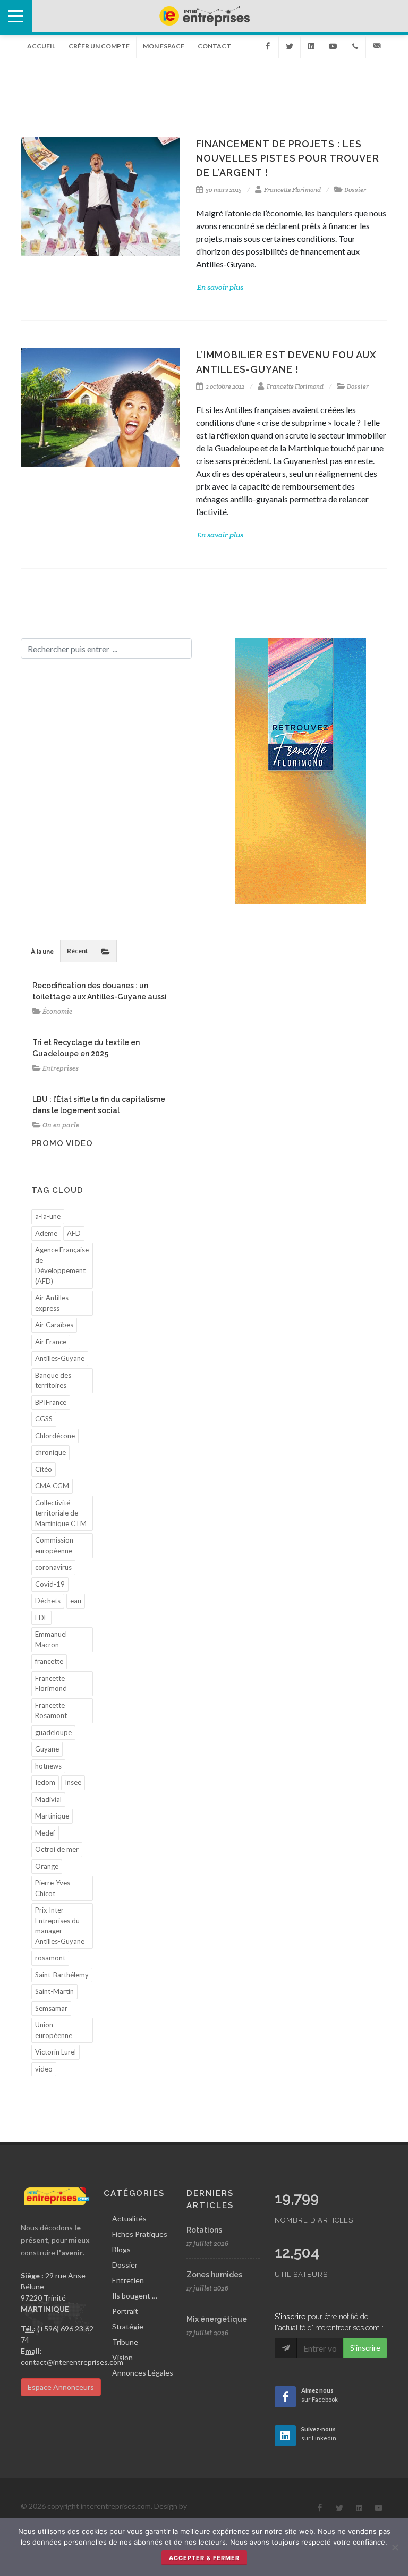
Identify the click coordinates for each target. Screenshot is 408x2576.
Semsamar (51, 2008)
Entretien (128, 2280)
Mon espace (164, 46)
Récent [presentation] (78, 951)
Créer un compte (99, 46)
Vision (122, 2357)
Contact (214, 46)
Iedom (45, 1782)
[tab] (42, 951)
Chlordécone (55, 1436)
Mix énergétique (217, 2319)
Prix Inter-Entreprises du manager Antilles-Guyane (60, 1926)
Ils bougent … (135, 2296)
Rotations (204, 2230)
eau (76, 1601)
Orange (47, 1866)
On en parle (61, 1125)
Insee (73, 1782)
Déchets (48, 1601)
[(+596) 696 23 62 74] (355, 46)
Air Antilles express (52, 1303)
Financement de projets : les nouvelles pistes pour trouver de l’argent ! (288, 158)
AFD (74, 1233)
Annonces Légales (143, 2373)
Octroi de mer (57, 1849)
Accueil (41, 46)
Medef (45, 1833)
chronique (50, 1452)
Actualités (129, 2219)
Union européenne (54, 2030)
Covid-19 (50, 1584)
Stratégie (128, 2326)
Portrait (125, 2311)
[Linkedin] (311, 46)
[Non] (395, 2547)
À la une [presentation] (42, 951)
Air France (51, 1342)
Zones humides (214, 2275)
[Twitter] (290, 46)
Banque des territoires (53, 1380)
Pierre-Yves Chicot (53, 1888)
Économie (57, 1011)
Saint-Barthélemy (62, 1975)
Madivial (48, 1799)
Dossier (355, 190)
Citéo (44, 1469)
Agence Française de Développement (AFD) (62, 1265)
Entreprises (61, 1068)
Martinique (52, 1816)
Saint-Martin (54, 1991)
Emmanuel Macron (51, 1639)
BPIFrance (51, 1402)
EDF (41, 1618)
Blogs (121, 2249)
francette (49, 1661)
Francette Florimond (292, 190)
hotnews (48, 1766)
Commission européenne (54, 1545)
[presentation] (106, 951)
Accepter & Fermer (204, 2558)
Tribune (125, 2342)
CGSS (44, 1419)
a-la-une (48, 1216)
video (44, 2069)
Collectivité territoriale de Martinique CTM (61, 1513)
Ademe (46, 1233)
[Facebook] (268, 46)
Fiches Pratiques (140, 2234)
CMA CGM (52, 1486)
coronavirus (53, 1567)
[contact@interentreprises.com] (377, 46)
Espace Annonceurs (61, 2387)
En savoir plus (220, 287)
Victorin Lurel (56, 2052)
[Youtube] (333, 46)
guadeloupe (53, 1732)
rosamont (50, 1958)
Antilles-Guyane (60, 1358)
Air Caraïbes (54, 1325)
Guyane (47, 1749)
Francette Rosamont (51, 1711)
